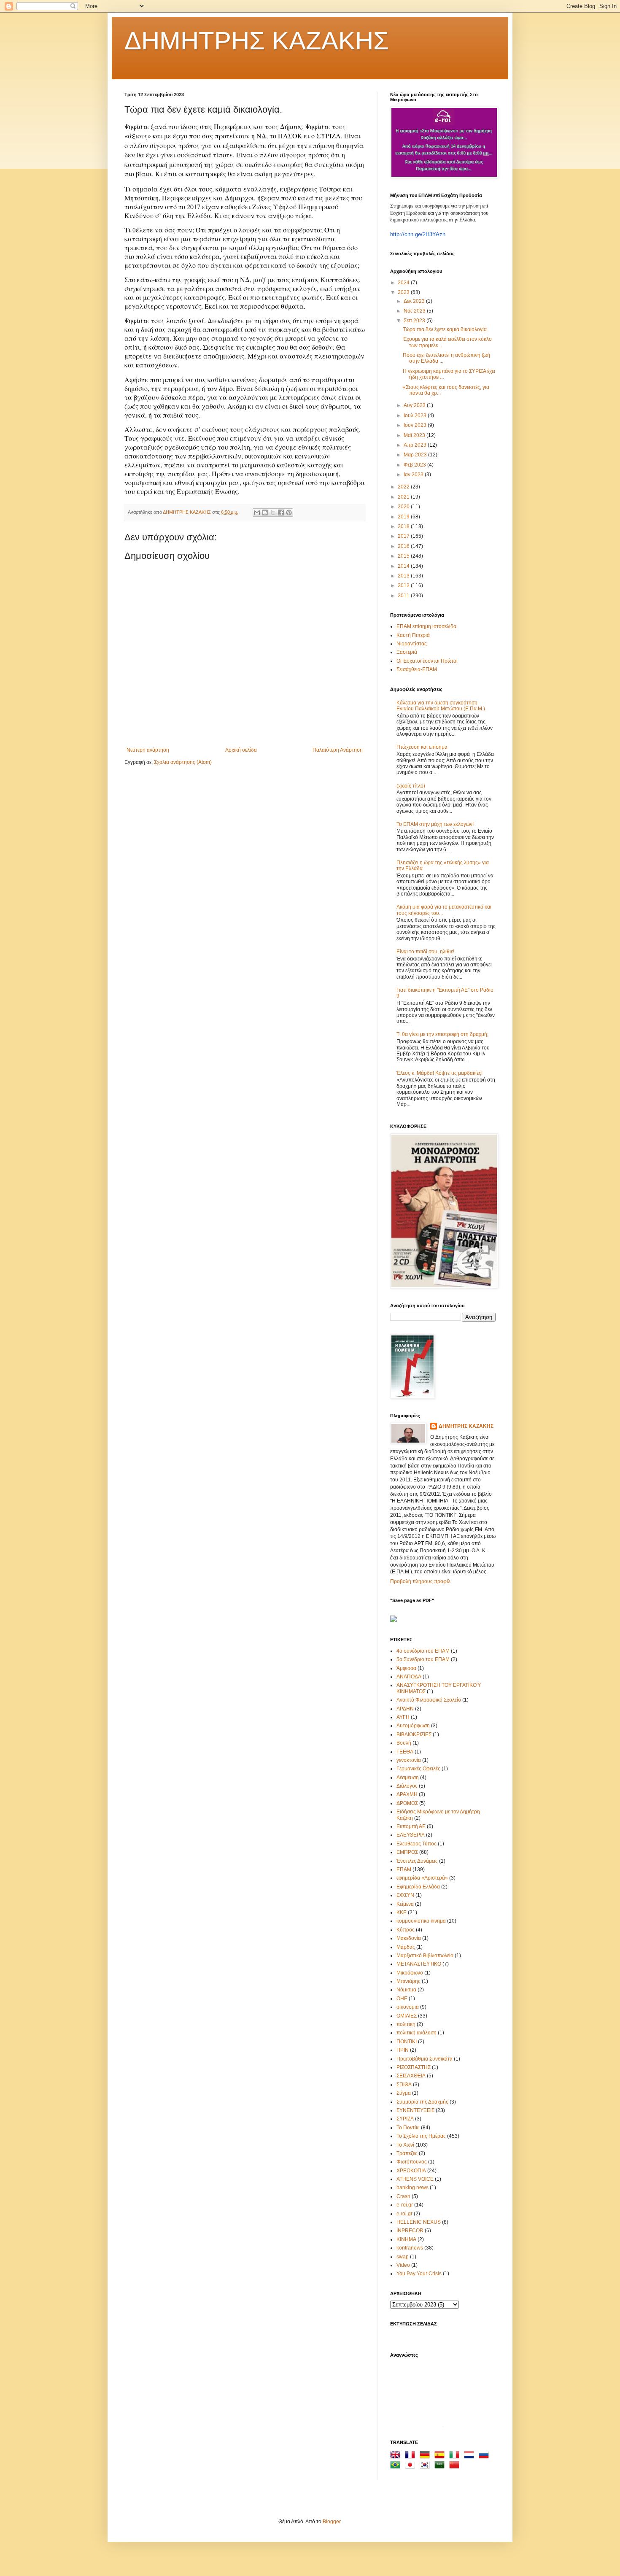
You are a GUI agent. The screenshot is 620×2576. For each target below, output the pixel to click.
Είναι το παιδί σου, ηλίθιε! (425, 952)
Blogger (332, 2522)
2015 (404, 556)
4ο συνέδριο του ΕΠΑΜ (423, 1651)
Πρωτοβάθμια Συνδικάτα (425, 2059)
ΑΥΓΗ (403, 1717)
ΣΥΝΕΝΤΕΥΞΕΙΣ (415, 2110)
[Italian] (456, 2456)
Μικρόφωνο (410, 1973)
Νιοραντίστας (412, 644)
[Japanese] (412, 2466)
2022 (404, 487)
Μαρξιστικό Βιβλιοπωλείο (425, 1956)
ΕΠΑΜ (404, 1869)
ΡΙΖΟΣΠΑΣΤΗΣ (414, 2067)
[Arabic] (441, 2466)
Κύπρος (406, 1930)
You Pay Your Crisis (419, 2274)
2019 (404, 517)
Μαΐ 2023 (415, 435)
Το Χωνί (405, 2145)
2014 (404, 566)
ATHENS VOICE (415, 2179)
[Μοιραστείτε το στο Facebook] (281, 513)
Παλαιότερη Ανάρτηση (338, 750)
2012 (404, 585)
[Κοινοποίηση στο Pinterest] (289, 513)
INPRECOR (410, 2231)
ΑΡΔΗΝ (405, 1709)
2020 (404, 507)
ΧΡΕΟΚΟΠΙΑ (411, 2171)
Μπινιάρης (408, 1981)
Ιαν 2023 (414, 475)
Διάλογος (407, 1786)
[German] (426, 2456)
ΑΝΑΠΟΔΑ (409, 1677)
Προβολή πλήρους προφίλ (420, 1581)
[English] (397, 2456)
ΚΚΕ (402, 1912)
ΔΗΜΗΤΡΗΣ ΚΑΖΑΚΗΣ (257, 41)
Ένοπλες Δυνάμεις (417, 1861)
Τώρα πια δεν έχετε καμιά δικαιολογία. (445, 329)
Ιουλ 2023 (416, 415)
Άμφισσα (406, 1668)
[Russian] (485, 2456)
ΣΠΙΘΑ (404, 2085)
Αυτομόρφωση (413, 1726)
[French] (412, 2456)
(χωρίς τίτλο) (411, 786)
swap (403, 2257)
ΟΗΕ (402, 1999)
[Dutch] (471, 2456)
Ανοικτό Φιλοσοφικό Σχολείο (429, 1700)
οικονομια (408, 2007)
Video (403, 2265)
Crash (403, 2196)
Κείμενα (405, 1904)
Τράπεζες (407, 2153)
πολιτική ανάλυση (416, 2033)
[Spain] (441, 2456)
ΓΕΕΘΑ (405, 1752)
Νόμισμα (406, 1990)
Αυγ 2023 (415, 405)
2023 (404, 292)
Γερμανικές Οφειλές (418, 1769)
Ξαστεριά (407, 652)
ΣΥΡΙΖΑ (405, 2119)
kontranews (410, 2248)
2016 (404, 546)
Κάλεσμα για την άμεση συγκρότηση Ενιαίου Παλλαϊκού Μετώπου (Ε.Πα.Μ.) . (442, 706)
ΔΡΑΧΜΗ (407, 1794)
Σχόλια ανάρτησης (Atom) (183, 762)
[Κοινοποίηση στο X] (273, 513)
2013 (404, 576)
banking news (412, 2188)
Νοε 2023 (415, 311)
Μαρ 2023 (416, 455)
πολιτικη (406, 2024)
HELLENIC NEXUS (419, 2222)
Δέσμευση (408, 1778)
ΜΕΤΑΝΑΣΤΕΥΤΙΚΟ (419, 1964)
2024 (404, 283)
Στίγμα (404, 2093)
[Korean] (426, 2466)
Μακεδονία (409, 1938)
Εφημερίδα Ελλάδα (418, 1887)
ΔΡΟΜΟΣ (407, 1803)
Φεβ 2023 (415, 465)
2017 (404, 536)
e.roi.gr (404, 2214)
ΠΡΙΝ (403, 2050)
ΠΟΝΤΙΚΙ (407, 2042)
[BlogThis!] (265, 513)
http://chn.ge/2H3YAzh (418, 234)
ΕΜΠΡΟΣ (407, 1852)
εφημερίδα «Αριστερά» (422, 1878)
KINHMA (406, 2239)
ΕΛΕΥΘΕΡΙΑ (411, 1835)
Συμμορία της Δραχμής (422, 2102)
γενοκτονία (409, 1760)
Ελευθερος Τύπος (416, 1844)
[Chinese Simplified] (456, 2466)
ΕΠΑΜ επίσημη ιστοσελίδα (426, 626)
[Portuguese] (397, 2466)
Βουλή (404, 1743)
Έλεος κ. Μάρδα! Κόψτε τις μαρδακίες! (439, 1073)
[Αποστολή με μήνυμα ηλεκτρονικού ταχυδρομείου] (257, 513)
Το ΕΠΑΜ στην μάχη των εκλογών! (435, 824)
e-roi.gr (405, 2205)
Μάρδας (406, 1947)
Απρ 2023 (416, 445)
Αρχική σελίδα (241, 750)
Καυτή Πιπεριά (413, 635)
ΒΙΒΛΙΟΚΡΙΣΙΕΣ (414, 1734)
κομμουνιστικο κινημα (421, 1921)
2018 (404, 526)
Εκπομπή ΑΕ (411, 1826)
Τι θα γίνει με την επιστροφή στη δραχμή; (442, 1034)
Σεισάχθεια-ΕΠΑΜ (417, 669)
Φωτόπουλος (412, 2162)
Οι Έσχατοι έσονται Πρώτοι (427, 661)
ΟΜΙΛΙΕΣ (407, 2016)
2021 (404, 497)
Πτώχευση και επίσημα (422, 747)
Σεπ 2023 (415, 321)
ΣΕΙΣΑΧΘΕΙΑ (411, 2076)
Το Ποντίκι (408, 2128)
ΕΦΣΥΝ (405, 1895)
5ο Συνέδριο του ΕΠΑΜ (423, 1659)
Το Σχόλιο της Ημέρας (421, 2136)
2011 (404, 596)
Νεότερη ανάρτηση (148, 750)
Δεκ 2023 (415, 301)
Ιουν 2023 (416, 425)
